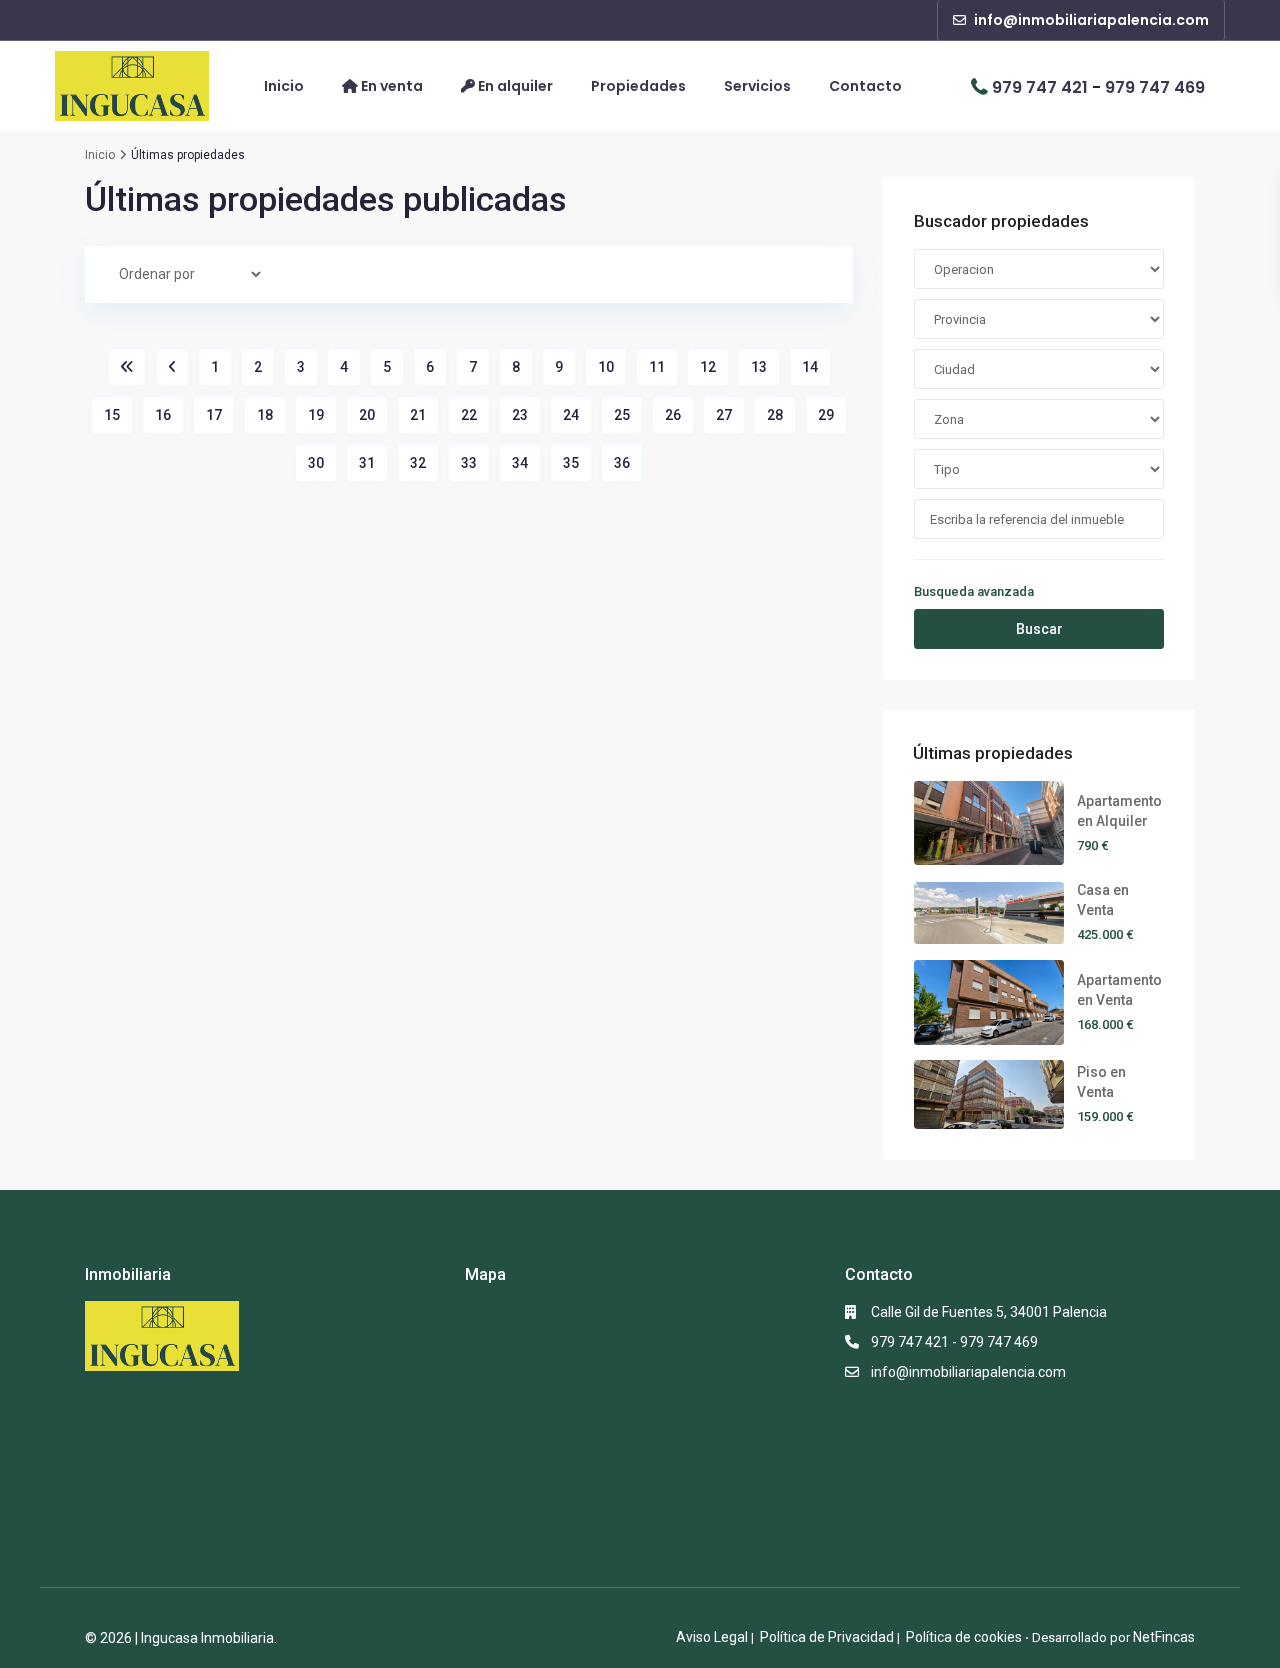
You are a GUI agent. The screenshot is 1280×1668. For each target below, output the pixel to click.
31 (367, 463)
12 (708, 367)
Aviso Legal (712, 1637)
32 (418, 463)
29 (826, 415)
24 (571, 415)
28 (775, 415)
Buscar (1039, 629)
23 (520, 415)
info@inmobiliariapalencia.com (968, 1372)
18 (265, 415)
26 (673, 415)
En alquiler (514, 86)
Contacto (865, 86)
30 (316, 463)
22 (469, 415)
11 (657, 367)
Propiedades (638, 86)
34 (520, 463)
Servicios (757, 86)
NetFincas (1164, 1637)
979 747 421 (1040, 86)
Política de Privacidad (827, 1637)
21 (418, 415)
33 (469, 463)
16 (163, 415)
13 (759, 367)
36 (622, 463)
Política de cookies (964, 1637)
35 (571, 463)
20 (367, 415)
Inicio (284, 86)
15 (112, 415)
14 (810, 367)
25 (622, 415)
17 (214, 415)
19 (316, 415)
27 (724, 415)
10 (606, 367)
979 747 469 (1155, 86)
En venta (390, 86)
